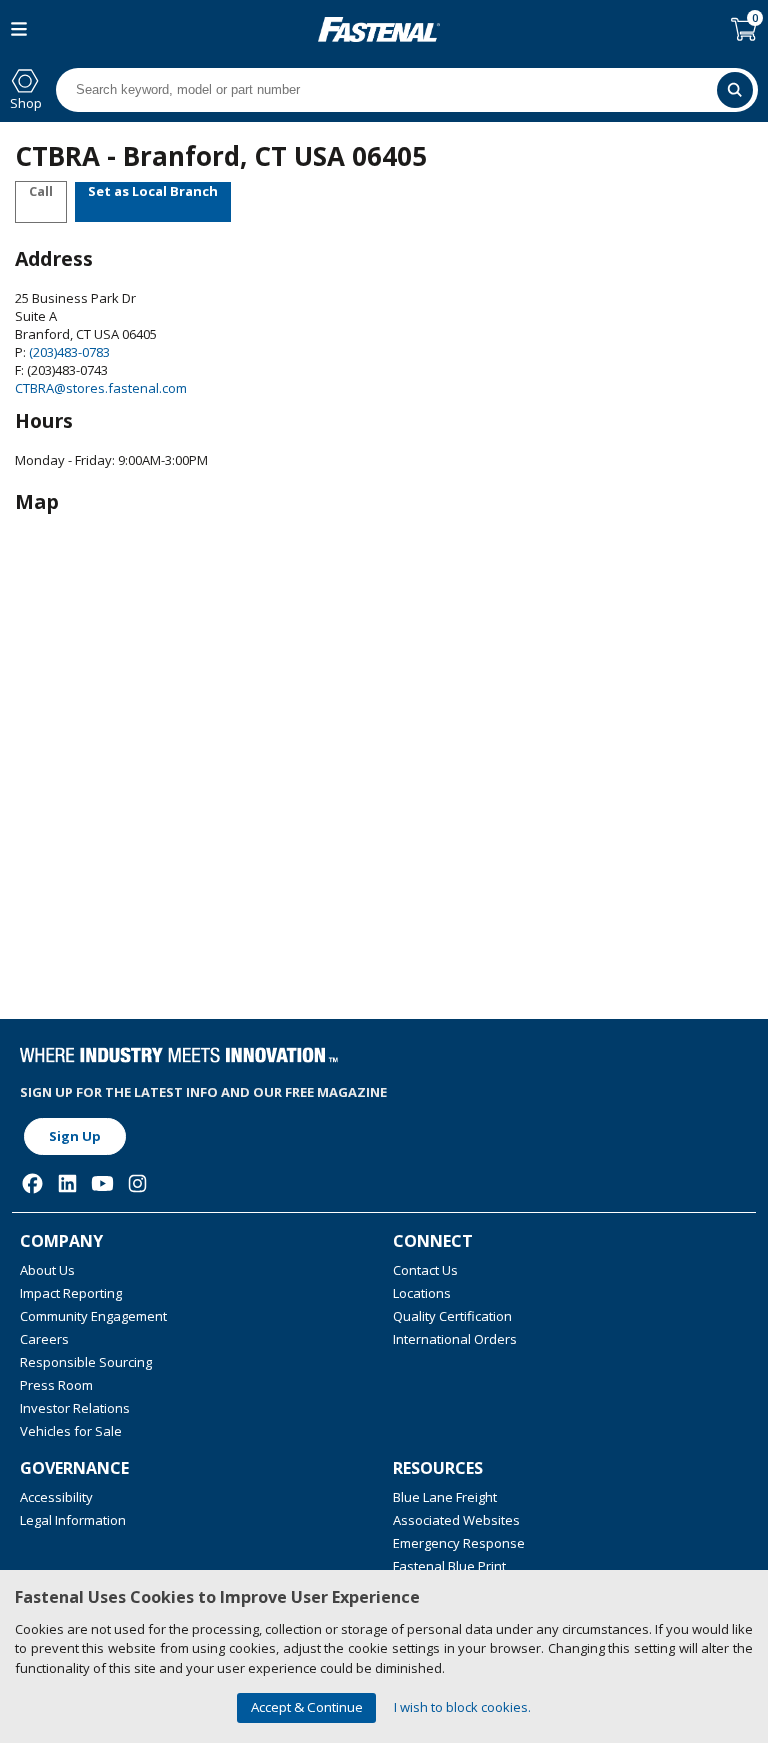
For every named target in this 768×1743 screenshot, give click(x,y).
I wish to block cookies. (462, 1707)
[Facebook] (32, 1183)
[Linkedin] (67, 1183)
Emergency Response (459, 1543)
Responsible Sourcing (86, 1362)
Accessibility (56, 1497)
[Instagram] (137, 1183)
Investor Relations (75, 1408)
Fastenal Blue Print (449, 1566)
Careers (44, 1339)
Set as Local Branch (153, 191)
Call (41, 191)
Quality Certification (452, 1316)
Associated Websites (456, 1520)
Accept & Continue (307, 1707)
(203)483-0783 (68, 352)
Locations (422, 1293)
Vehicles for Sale (71, 1431)
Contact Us (425, 1270)
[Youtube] (102, 1183)
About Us (47, 1270)
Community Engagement (93, 1316)
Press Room (56, 1385)
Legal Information (73, 1520)
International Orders (455, 1339)
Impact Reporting (71, 1293)
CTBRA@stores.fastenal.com (101, 388)
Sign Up (75, 1136)
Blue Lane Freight (445, 1497)
